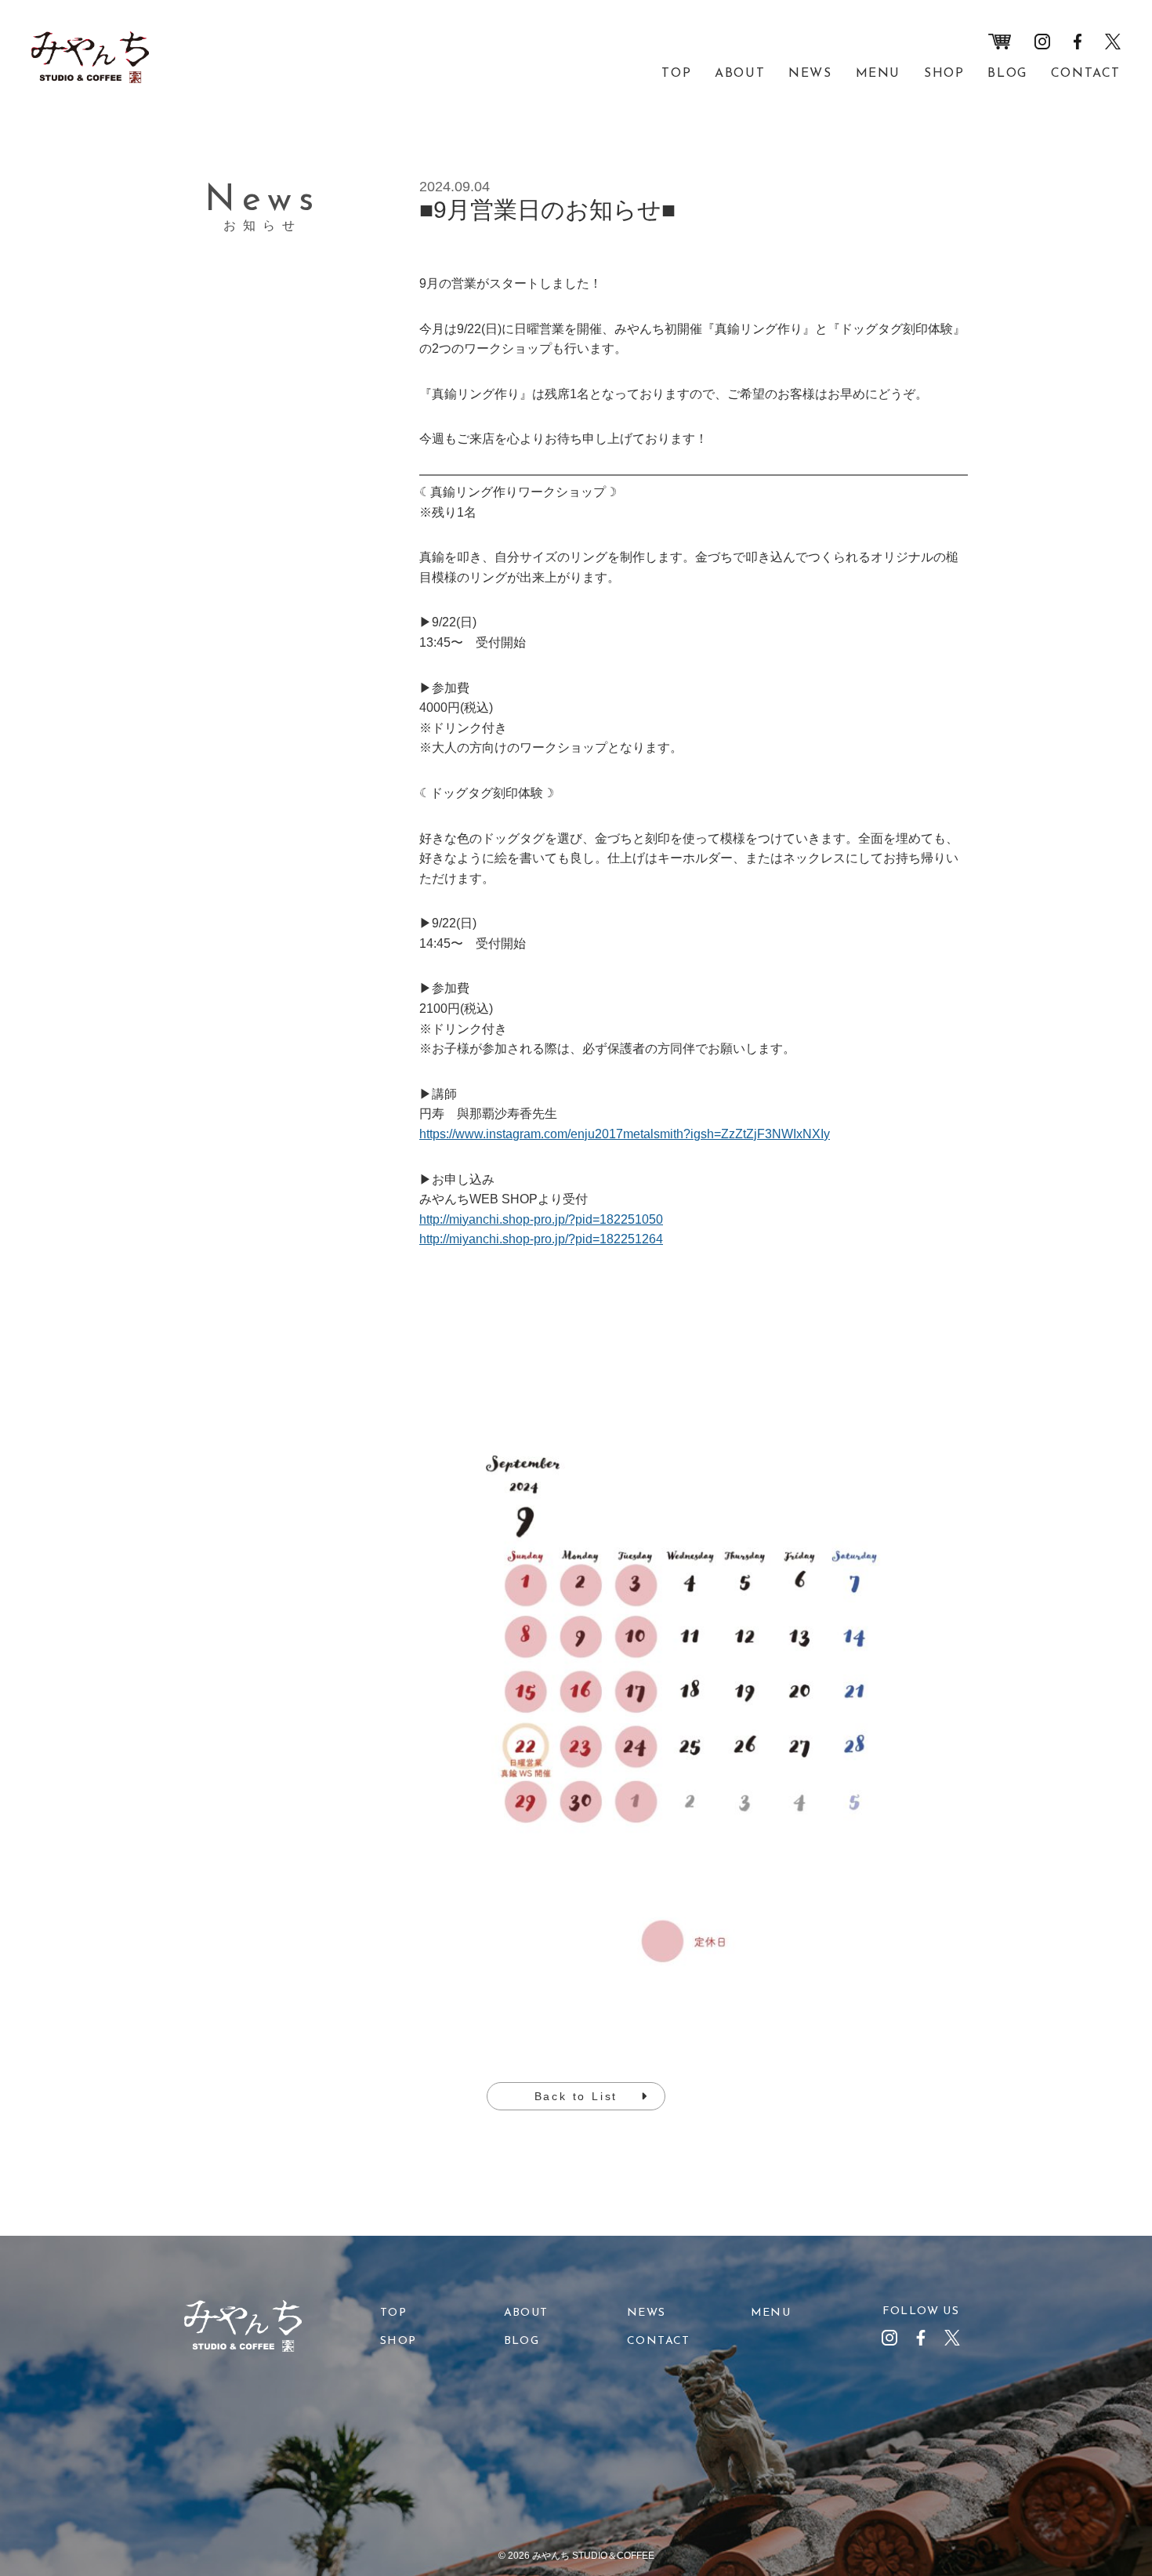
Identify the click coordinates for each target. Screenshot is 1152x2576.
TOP (676, 74)
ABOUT (740, 74)
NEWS (810, 74)
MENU (878, 74)
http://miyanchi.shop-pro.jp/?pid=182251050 (541, 1219)
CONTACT (1086, 74)
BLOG (1007, 74)
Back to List (576, 2096)
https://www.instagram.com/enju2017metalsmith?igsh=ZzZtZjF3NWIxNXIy (625, 1134)
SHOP (944, 74)
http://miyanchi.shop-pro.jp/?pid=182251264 (541, 1239)
